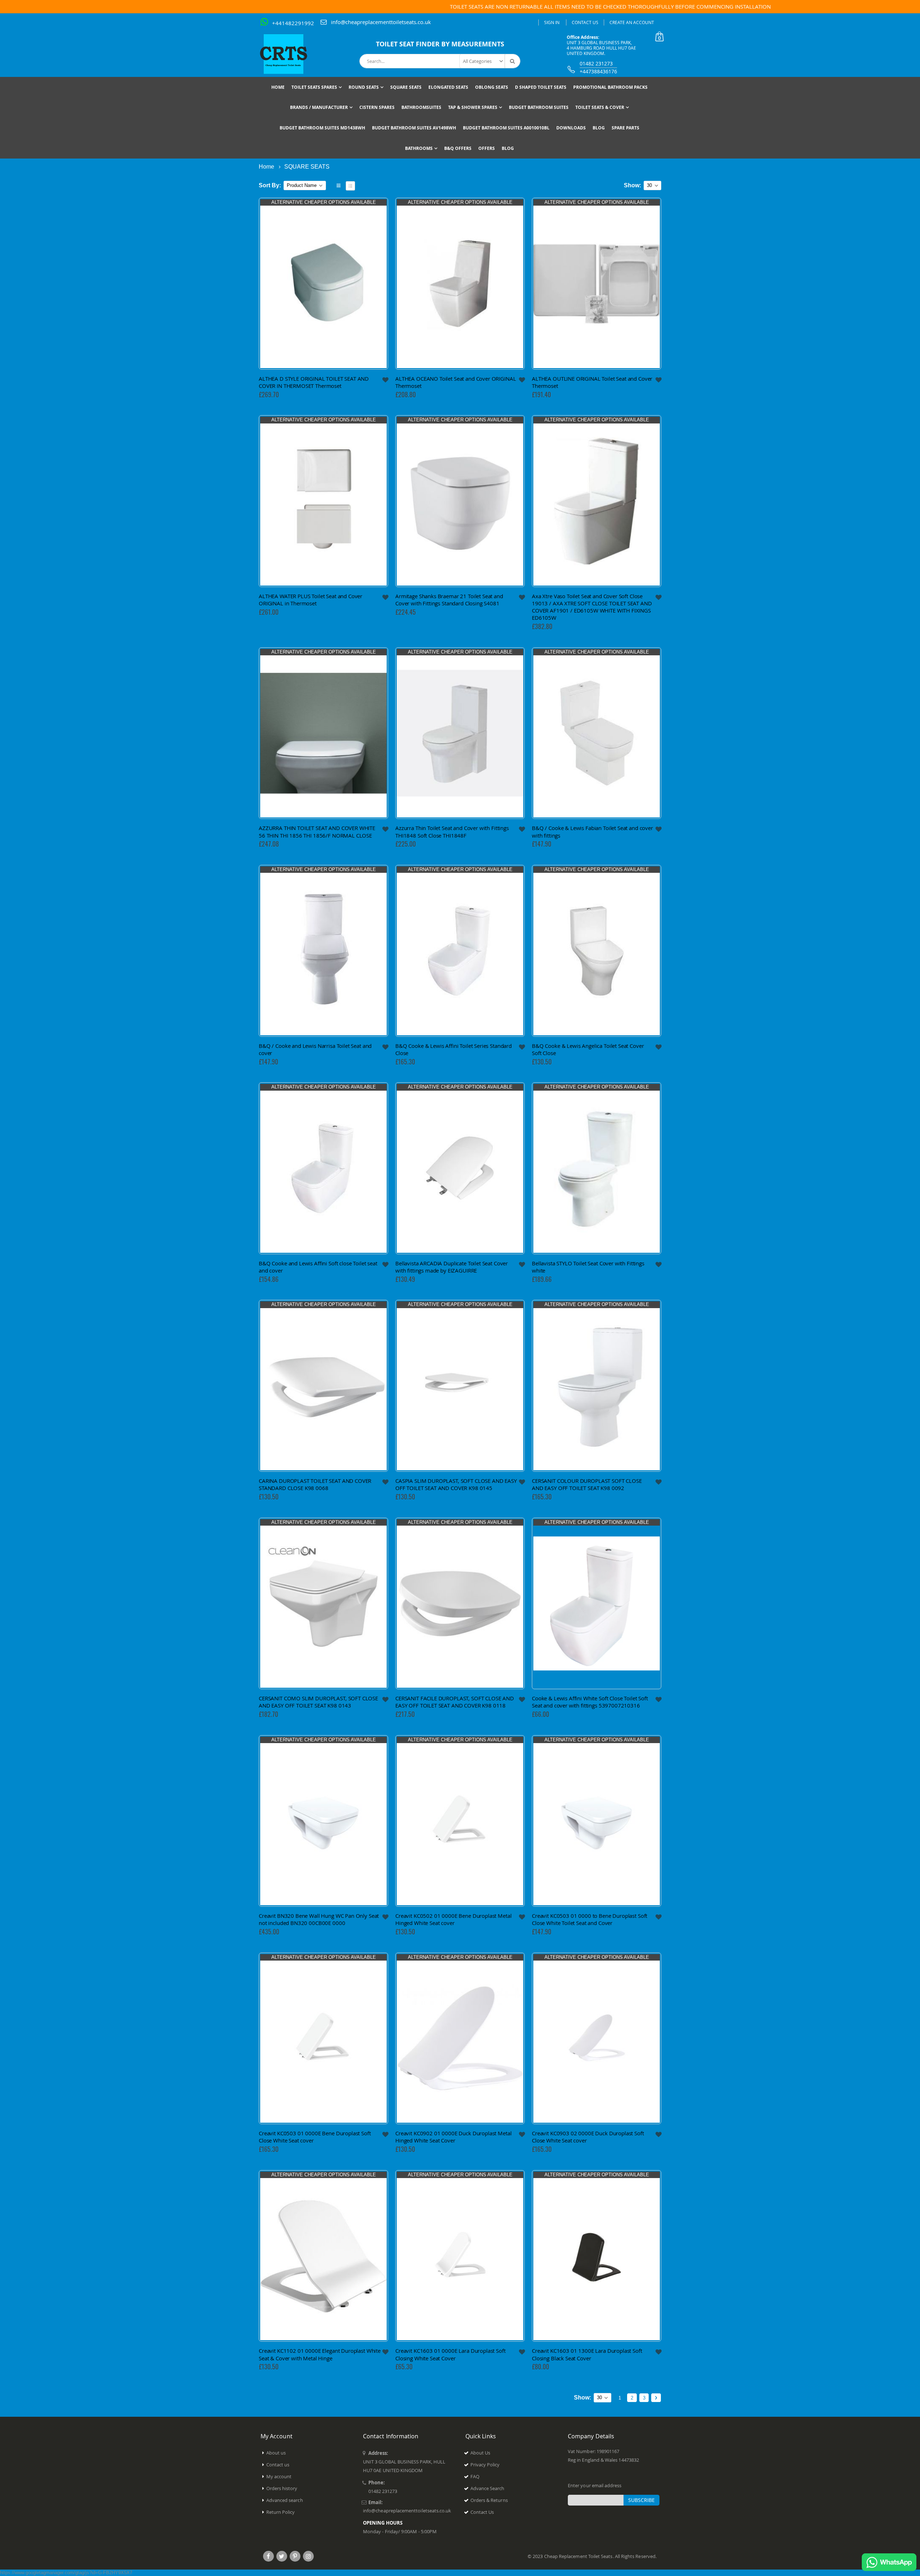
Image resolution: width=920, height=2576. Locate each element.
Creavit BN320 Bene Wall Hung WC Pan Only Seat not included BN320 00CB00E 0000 (319, 1919)
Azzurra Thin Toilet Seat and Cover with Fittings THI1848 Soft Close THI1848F (452, 831)
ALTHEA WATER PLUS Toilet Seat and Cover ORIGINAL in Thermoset (310, 600)
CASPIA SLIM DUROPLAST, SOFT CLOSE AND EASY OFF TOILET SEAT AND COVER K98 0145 (456, 1484)
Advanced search (285, 2500)
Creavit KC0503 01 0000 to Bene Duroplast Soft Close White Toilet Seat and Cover (590, 1919)
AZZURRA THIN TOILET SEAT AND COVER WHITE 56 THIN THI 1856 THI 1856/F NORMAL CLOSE (317, 831)
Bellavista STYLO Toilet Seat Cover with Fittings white (588, 1267)
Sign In (552, 22)
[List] (350, 186)
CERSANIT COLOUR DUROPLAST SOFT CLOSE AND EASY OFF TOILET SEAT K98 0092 (587, 1484)
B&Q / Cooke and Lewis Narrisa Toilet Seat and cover (315, 1049)
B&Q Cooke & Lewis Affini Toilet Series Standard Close (454, 1049)
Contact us (278, 2465)
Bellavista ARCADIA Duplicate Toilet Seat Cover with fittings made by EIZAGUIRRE (452, 1267)
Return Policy (281, 2512)
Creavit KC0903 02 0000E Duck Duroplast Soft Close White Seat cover (588, 2137)
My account (279, 2476)
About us (276, 2453)
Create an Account (632, 22)
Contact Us (585, 22)
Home (266, 167)
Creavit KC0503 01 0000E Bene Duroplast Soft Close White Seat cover (315, 2137)
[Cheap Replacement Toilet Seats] (289, 54)
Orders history (282, 2488)
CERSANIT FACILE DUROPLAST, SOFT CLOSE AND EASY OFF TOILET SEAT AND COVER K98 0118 (455, 1702)
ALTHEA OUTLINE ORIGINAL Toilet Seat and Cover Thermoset (592, 382)
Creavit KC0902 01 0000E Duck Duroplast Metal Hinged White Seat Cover (453, 2137)
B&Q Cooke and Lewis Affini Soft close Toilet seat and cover (318, 1267)
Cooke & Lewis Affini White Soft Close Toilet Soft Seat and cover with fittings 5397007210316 (590, 1702)
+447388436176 (598, 71)
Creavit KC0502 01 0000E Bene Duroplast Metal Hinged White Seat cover (453, 1919)
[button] (386, 380)
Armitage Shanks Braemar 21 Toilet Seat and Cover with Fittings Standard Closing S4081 (449, 600)
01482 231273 (596, 63)
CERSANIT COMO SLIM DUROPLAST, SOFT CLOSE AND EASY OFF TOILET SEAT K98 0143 (318, 1702)
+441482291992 (293, 23)
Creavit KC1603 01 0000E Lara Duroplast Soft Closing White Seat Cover (450, 2354)
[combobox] (440, 61)
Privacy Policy (485, 2465)
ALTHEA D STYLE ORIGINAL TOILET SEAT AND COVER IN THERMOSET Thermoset (314, 382)
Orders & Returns (489, 2500)
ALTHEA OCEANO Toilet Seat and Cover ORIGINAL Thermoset (456, 382)
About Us (480, 2453)
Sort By (269, 185)
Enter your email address (595, 2485)
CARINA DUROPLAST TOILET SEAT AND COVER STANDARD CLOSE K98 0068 (315, 1484)
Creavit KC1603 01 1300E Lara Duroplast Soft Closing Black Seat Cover (587, 2354)
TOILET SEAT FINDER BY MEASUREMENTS (440, 44)
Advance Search (487, 2488)
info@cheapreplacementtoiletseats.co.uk (381, 22)
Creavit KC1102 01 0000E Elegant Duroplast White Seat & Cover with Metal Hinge (320, 2354)
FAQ (475, 2476)
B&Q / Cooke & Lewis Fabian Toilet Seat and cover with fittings (592, 831)
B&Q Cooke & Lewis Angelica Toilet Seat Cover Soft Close (588, 1049)
